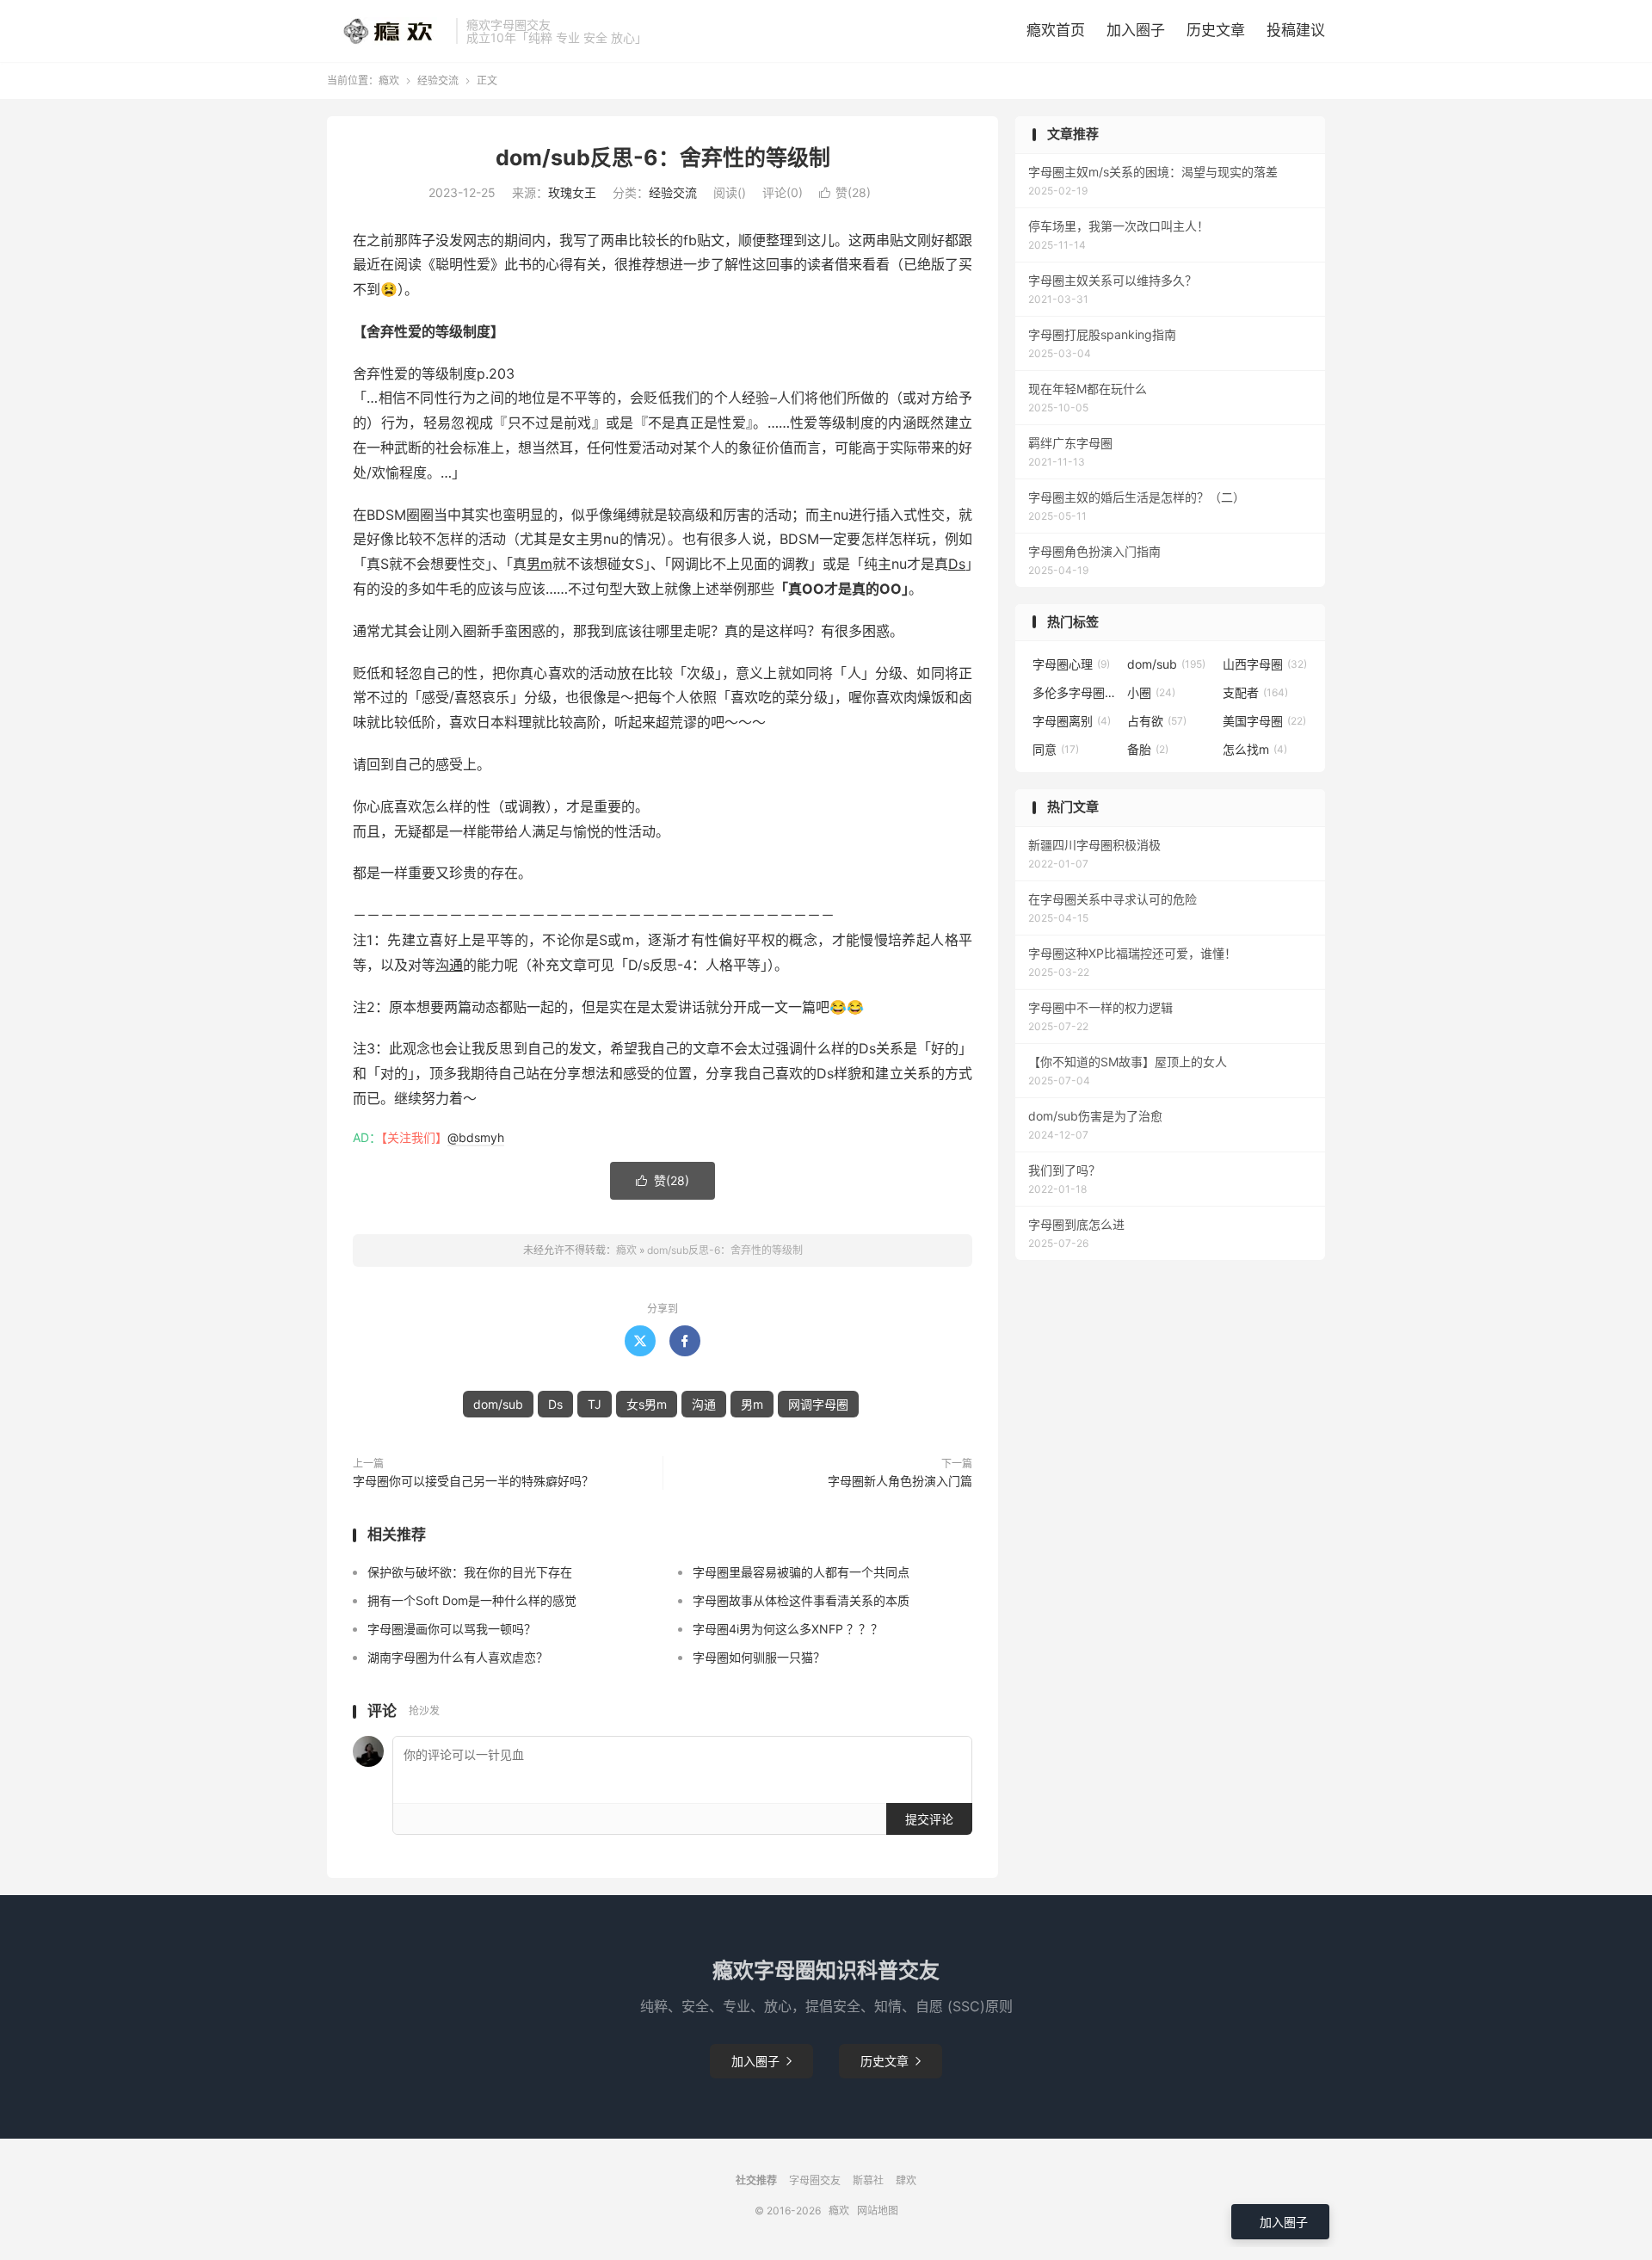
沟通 (449, 965)
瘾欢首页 (1056, 30)
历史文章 (1216, 30)
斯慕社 (868, 2180)
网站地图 (878, 2211)
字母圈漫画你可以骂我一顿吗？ (452, 1629)
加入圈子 (1136, 30)
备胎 (1148, 749)
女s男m (647, 1404)
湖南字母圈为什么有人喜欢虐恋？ (458, 1657)
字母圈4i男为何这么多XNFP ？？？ (788, 1629)
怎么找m (1255, 749)
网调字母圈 (818, 1404)
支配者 (1255, 692)
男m (539, 564)
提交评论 (929, 1819)
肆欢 (906, 2180)
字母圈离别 (1072, 721)
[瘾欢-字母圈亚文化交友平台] (387, 31)
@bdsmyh (476, 1137)
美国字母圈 (1264, 721)
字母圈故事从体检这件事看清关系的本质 (801, 1600)
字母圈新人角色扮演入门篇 (900, 1481)
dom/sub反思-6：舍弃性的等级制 (663, 157)
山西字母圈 (1265, 664)
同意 (1056, 749)
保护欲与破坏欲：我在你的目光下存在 (470, 1572)
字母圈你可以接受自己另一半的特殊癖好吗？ (473, 1481)
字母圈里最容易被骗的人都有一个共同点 (801, 1572)
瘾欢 (389, 80)
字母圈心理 (1071, 664)
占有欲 (1157, 721)
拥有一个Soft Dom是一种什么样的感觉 (472, 1600)
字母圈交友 (815, 2180)
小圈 (1151, 692)
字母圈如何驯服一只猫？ (759, 1657)
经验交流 (438, 80)
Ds (957, 564)
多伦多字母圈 (1076, 692)
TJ (595, 1404)
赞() (845, 192)
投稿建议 (1296, 30)
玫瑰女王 (572, 192)
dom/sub (498, 1404)
